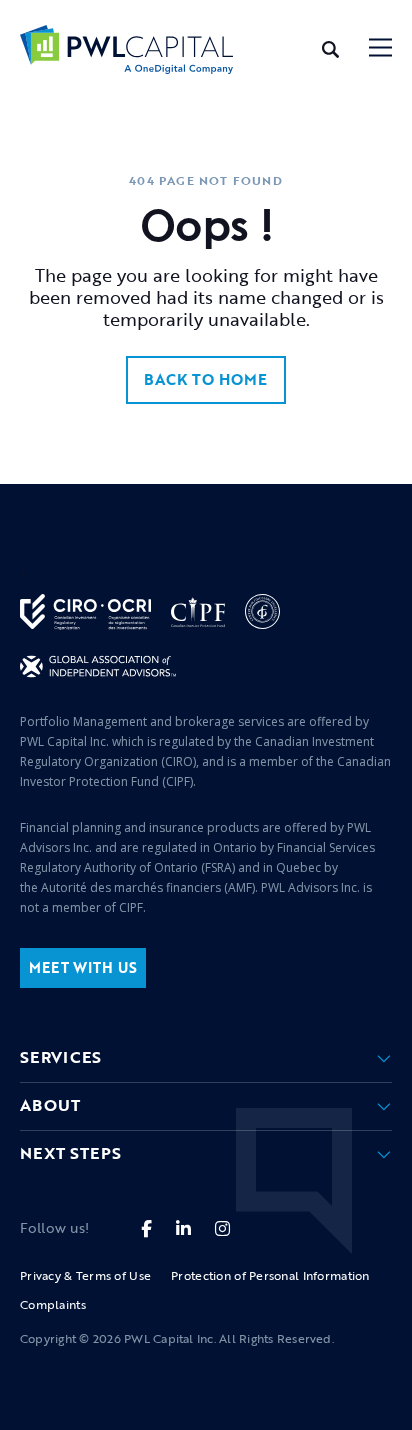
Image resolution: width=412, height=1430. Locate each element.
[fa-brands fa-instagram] (222, 1228)
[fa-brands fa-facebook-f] (146, 1228)
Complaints (53, 1304)
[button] (380, 49)
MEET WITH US (83, 967)
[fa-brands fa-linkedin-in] (183, 1228)
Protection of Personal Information (270, 1275)
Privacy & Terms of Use (85, 1275)
